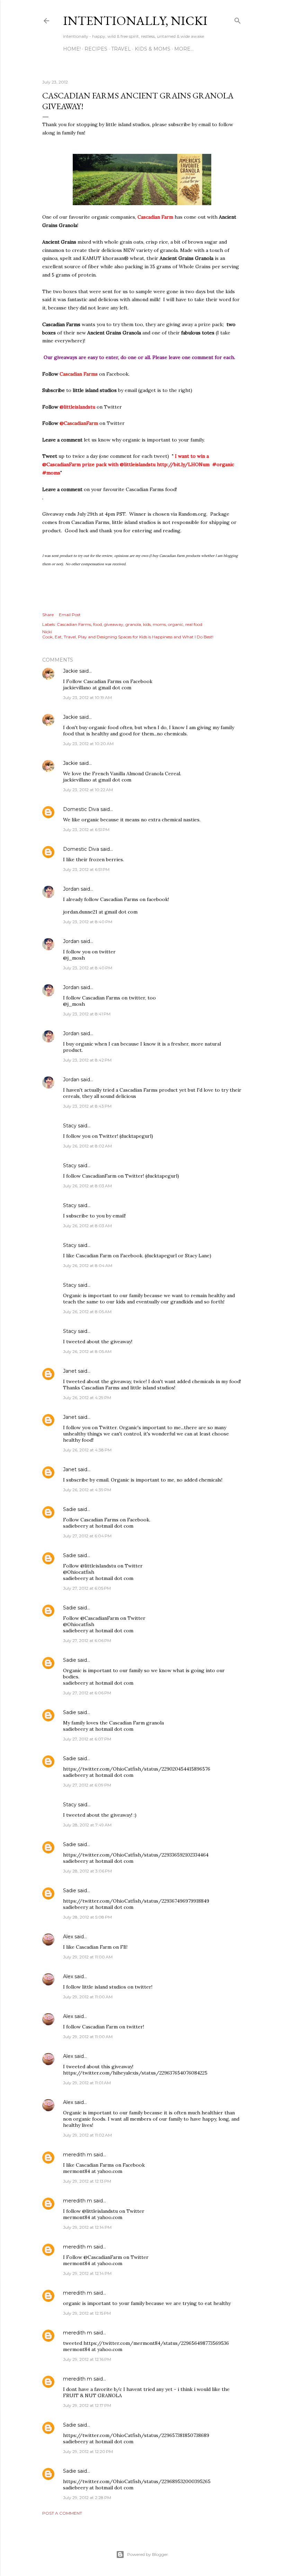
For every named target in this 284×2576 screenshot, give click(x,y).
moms (159, 624)
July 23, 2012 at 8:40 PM (88, 922)
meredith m (78, 2155)
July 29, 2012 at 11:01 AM (87, 2083)
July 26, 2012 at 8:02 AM (87, 1146)
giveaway (114, 624)
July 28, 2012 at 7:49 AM (87, 1825)
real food (194, 624)
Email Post (70, 615)
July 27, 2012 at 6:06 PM (87, 1640)
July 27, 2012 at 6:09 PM (87, 1785)
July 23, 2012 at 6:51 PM (86, 829)
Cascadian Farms (74, 624)
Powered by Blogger (148, 2554)
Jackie (70, 671)
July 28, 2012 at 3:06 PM (87, 1871)
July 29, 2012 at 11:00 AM (88, 1957)
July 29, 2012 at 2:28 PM (87, 2498)
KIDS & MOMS (153, 49)
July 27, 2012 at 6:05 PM (87, 1588)
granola (133, 624)
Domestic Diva (81, 809)
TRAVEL (121, 49)
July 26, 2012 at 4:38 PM (87, 1450)
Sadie (70, 1509)
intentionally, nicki (135, 21)
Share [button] (48, 615)
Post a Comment (62, 2513)
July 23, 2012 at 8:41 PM (87, 1014)
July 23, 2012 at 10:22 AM (88, 790)
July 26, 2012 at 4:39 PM (87, 1490)
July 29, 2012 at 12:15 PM (87, 2313)
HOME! (72, 49)
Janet (70, 1371)
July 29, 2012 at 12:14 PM (87, 2227)
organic (176, 624)
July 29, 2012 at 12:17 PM (87, 2405)
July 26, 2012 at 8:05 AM (87, 1312)
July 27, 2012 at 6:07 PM (87, 1739)
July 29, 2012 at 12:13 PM (87, 2181)
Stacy (70, 1126)
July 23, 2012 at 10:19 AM (87, 697)
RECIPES (96, 49)
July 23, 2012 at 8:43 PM (87, 1106)
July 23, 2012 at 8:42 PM (87, 1060)
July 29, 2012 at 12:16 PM (87, 2359)
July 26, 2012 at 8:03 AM (87, 1186)
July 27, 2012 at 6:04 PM (87, 1536)
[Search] (238, 19)
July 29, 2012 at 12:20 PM (88, 2451)
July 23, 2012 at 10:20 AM (88, 744)
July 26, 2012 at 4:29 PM (87, 1398)
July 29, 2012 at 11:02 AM (87, 2135)
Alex (68, 1937)
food (97, 624)
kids (147, 624)
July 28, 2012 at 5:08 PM (87, 1917)
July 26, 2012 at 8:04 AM (88, 1265)
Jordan (71, 889)
